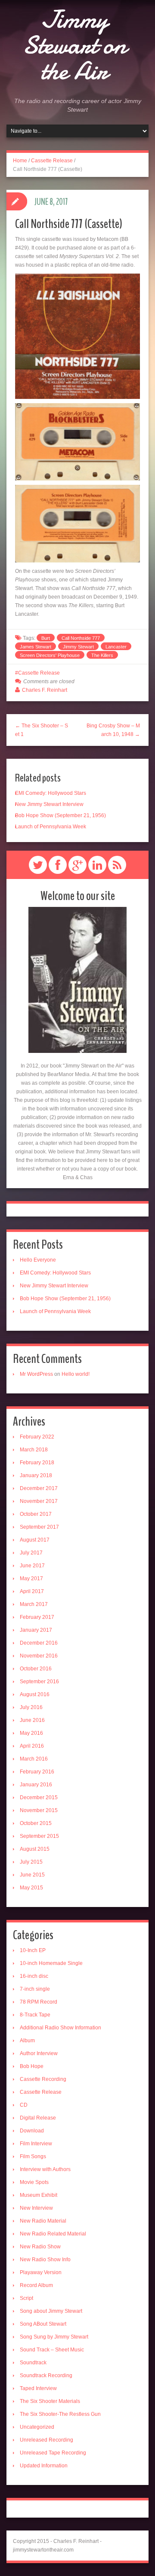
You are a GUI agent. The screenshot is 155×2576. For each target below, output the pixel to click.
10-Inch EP (33, 1950)
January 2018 (36, 1475)
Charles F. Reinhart (45, 690)
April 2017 (32, 1591)
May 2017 (31, 1578)
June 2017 (32, 1566)
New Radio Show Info (45, 2260)
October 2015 (36, 1823)
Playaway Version (41, 2272)
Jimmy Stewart (78, 647)
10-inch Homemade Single (51, 1963)
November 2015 (39, 1810)
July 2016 (31, 1707)
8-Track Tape (35, 2015)
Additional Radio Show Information (60, 2028)
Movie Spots (34, 2182)
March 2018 (34, 1450)
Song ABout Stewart (43, 2324)
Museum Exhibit (39, 2195)
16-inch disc (34, 1976)
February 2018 (37, 1463)
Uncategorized (37, 2427)
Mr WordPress (36, 1374)
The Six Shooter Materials (50, 2401)
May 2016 (31, 1733)
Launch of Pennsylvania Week (51, 827)
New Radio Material (43, 2221)
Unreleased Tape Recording (53, 2453)
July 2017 (31, 1553)
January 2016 (36, 1785)
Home (20, 161)
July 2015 (31, 1862)
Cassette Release (52, 161)
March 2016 (34, 1759)
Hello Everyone (38, 1260)
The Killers (102, 655)
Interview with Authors (45, 2169)
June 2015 (32, 1875)
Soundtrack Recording (46, 2375)
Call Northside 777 (81, 638)
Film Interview (36, 2144)
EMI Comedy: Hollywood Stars (51, 793)
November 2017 (39, 1501)
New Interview (36, 2208)
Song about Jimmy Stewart (51, 2311)
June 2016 (32, 1720)
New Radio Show (40, 2247)
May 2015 (31, 1888)
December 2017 (39, 1488)
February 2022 (37, 1437)
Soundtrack (33, 2363)
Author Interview (39, 2053)
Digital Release (38, 2118)
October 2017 (36, 1514)
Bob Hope (32, 2066)
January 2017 (36, 1630)
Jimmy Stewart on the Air (74, 45)
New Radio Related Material (53, 2234)
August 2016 (35, 1694)
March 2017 (34, 1604)
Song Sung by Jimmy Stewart (54, 2337)
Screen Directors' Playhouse (50, 655)
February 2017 (37, 1617)
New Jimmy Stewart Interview (49, 804)
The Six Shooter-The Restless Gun (60, 2414)
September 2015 (39, 1836)
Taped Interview (38, 2388)
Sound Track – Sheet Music (52, 2350)
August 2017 (35, 1540)
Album (27, 2041)
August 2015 (35, 1849)
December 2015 (39, 1797)
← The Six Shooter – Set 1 (42, 730)
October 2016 (36, 1669)
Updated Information (44, 2466)
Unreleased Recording (46, 2440)
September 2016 (39, 1682)
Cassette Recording (43, 2079)
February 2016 (37, 1772)
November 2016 (39, 1656)
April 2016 (32, 1746)
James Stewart (36, 647)
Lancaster (116, 647)
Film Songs (33, 2156)
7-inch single (35, 1989)
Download (32, 2131)
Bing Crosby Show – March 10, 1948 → (113, 730)
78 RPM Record (39, 2002)
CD (24, 2105)
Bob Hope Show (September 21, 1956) (60, 815)
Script (26, 2298)
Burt (46, 638)
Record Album (36, 2285)
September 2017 (39, 1527)
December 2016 (39, 1643)
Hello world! (76, 1374)
